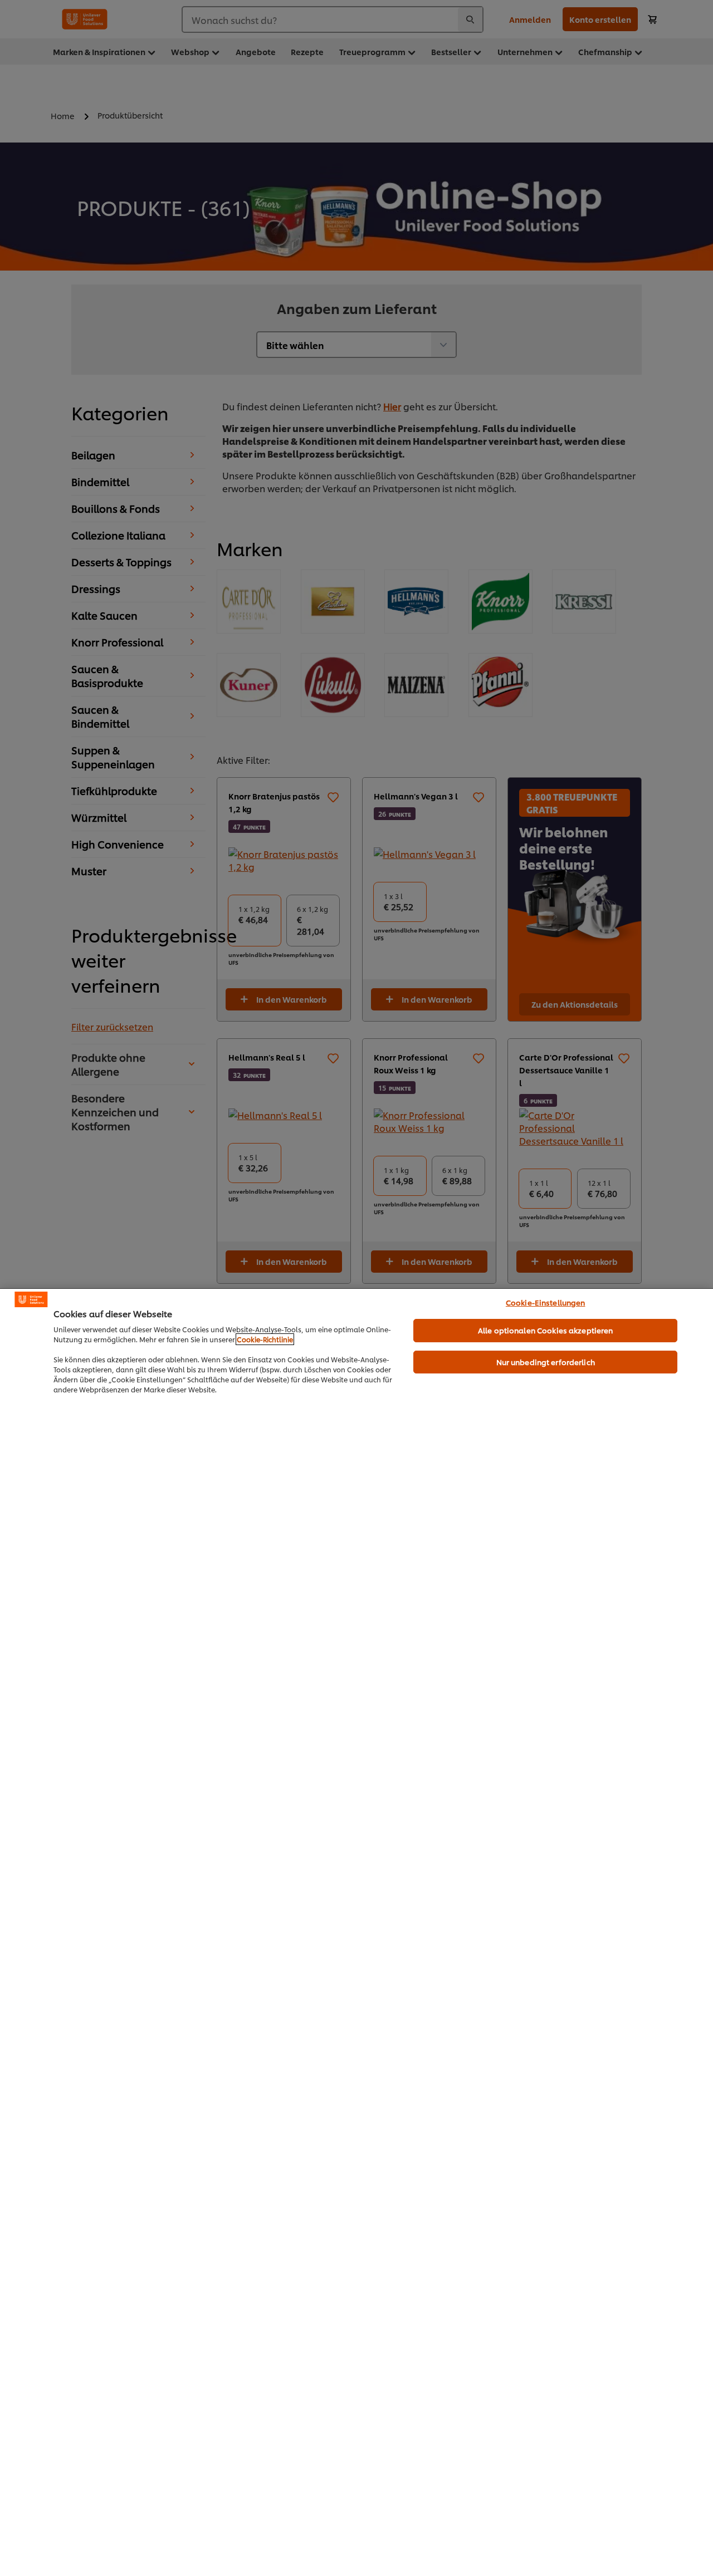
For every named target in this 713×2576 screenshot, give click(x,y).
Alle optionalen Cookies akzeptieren (546, 1330)
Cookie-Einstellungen (546, 1302)
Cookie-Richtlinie (265, 1339)
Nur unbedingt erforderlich (546, 1362)
